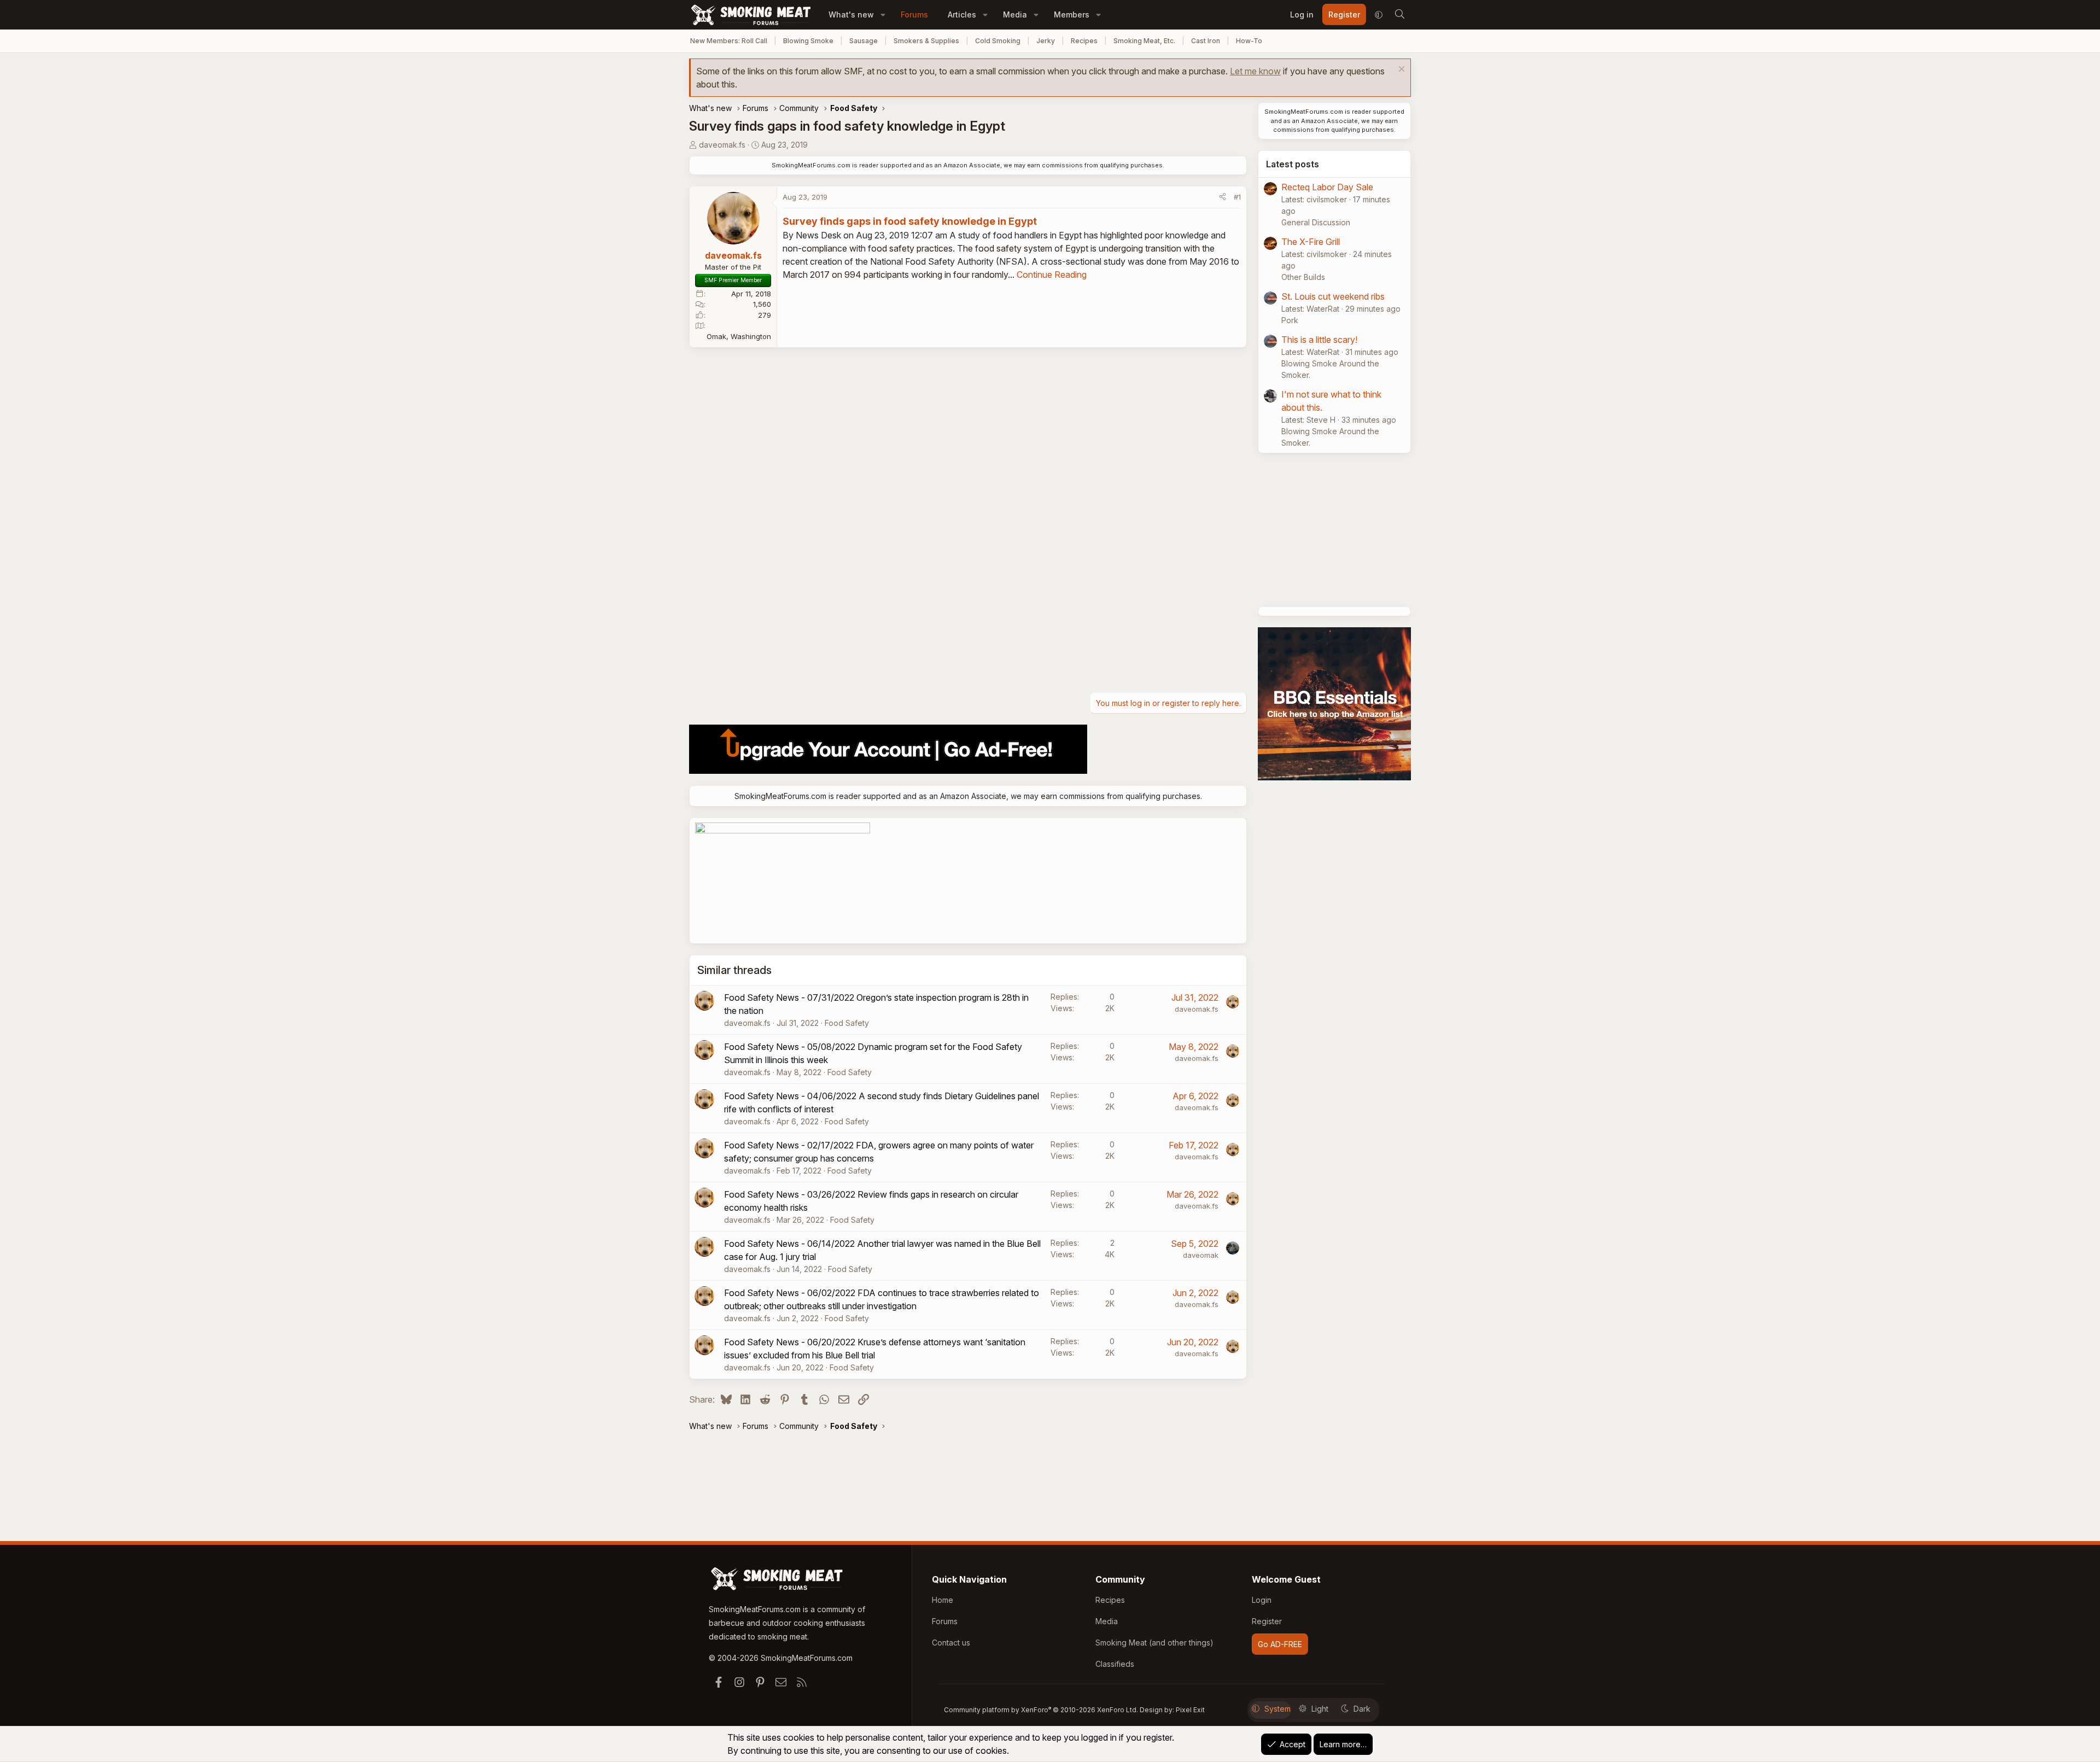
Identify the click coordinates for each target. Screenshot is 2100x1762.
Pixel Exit (1190, 1710)
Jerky (1046, 41)
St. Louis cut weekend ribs (1333, 296)
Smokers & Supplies (926, 41)
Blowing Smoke (808, 41)
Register (1267, 1621)
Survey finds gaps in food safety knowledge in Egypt (910, 221)
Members (1072, 14)
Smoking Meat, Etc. (1144, 41)
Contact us (951, 1643)
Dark (1362, 1709)
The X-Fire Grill (1311, 242)
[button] (883, 14)
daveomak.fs (722, 145)
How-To (1249, 41)
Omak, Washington (739, 336)
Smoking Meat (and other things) (1154, 1643)
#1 (1237, 197)
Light (1320, 1709)
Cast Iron (1206, 41)
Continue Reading (1052, 275)
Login (1262, 1600)
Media (1015, 14)
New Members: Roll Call (729, 41)
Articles (962, 14)
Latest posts (1293, 164)
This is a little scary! (1319, 340)
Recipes (1084, 41)
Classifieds (1115, 1664)
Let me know (1255, 71)
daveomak (1201, 1255)
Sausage (864, 41)
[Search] (1399, 15)
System (1277, 1709)
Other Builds (1303, 277)
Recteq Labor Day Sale (1327, 187)
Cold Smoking (998, 41)
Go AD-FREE (1280, 1644)
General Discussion (1316, 222)
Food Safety (847, 1023)
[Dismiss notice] (1400, 70)
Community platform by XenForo (1041, 1710)
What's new (851, 14)
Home (943, 1600)
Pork (1290, 320)
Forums (914, 14)
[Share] (1223, 197)
